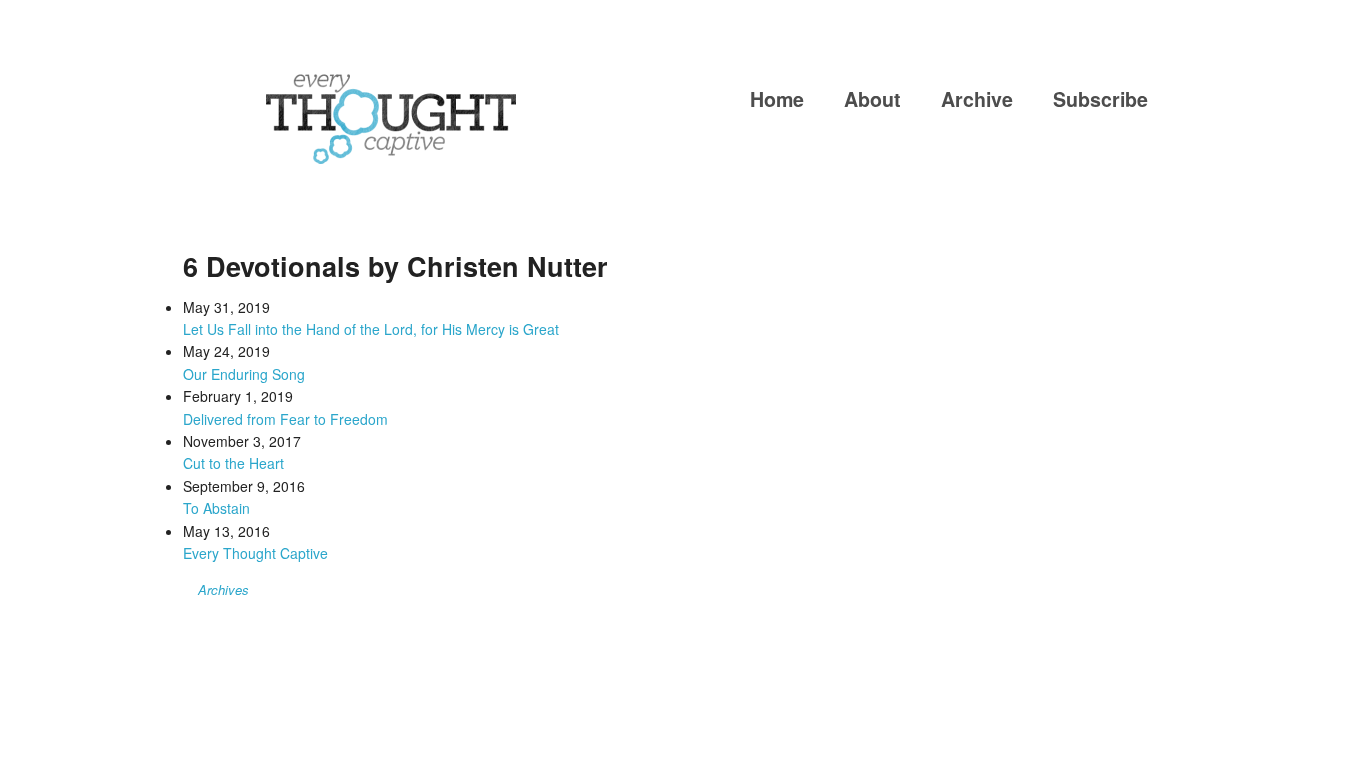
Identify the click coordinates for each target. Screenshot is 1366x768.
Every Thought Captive (255, 553)
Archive (977, 99)
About (872, 99)
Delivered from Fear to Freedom (285, 419)
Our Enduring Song (244, 374)
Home (777, 99)
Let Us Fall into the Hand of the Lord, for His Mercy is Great (371, 329)
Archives (223, 589)
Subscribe (1100, 99)
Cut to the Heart (233, 463)
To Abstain (216, 508)
